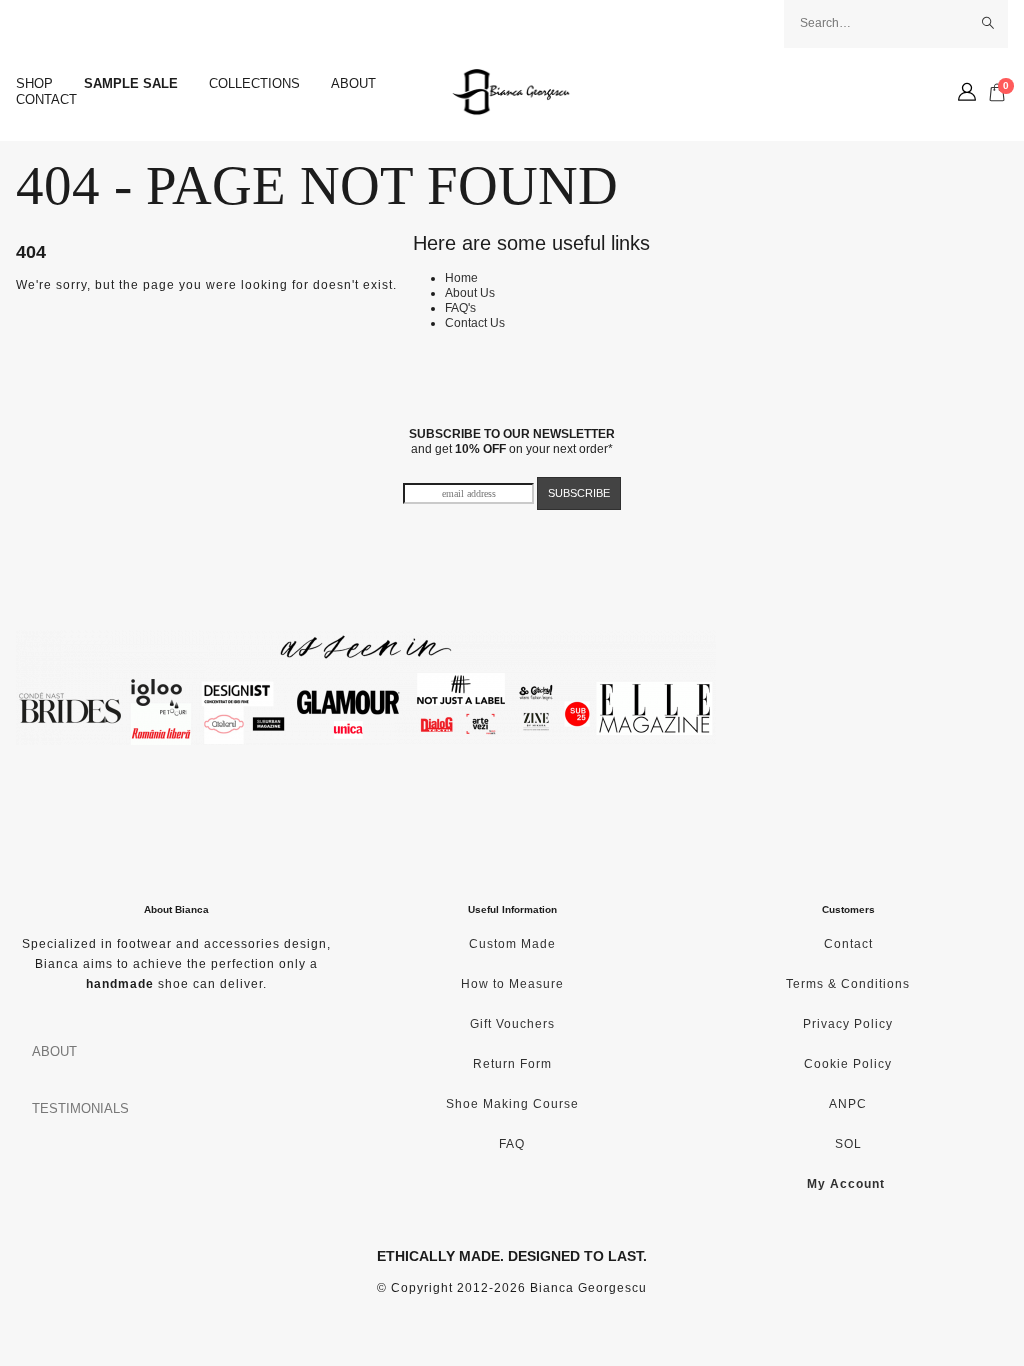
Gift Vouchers (512, 1024)
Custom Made (512, 944)
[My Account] (967, 92)
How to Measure (512, 984)
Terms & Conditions (848, 984)
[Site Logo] (512, 92)
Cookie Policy (848, 1064)
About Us (470, 293)
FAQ (512, 1144)
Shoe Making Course (512, 1104)
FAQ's (460, 308)
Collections (254, 83)
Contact (46, 99)
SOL (848, 1144)
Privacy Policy (848, 1024)
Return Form (512, 1064)
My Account (846, 1184)
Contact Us (475, 323)
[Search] (988, 23)
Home (461, 278)
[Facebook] (21, 24)
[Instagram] (54, 24)
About (353, 83)
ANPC (848, 1104)
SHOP (34, 83)
